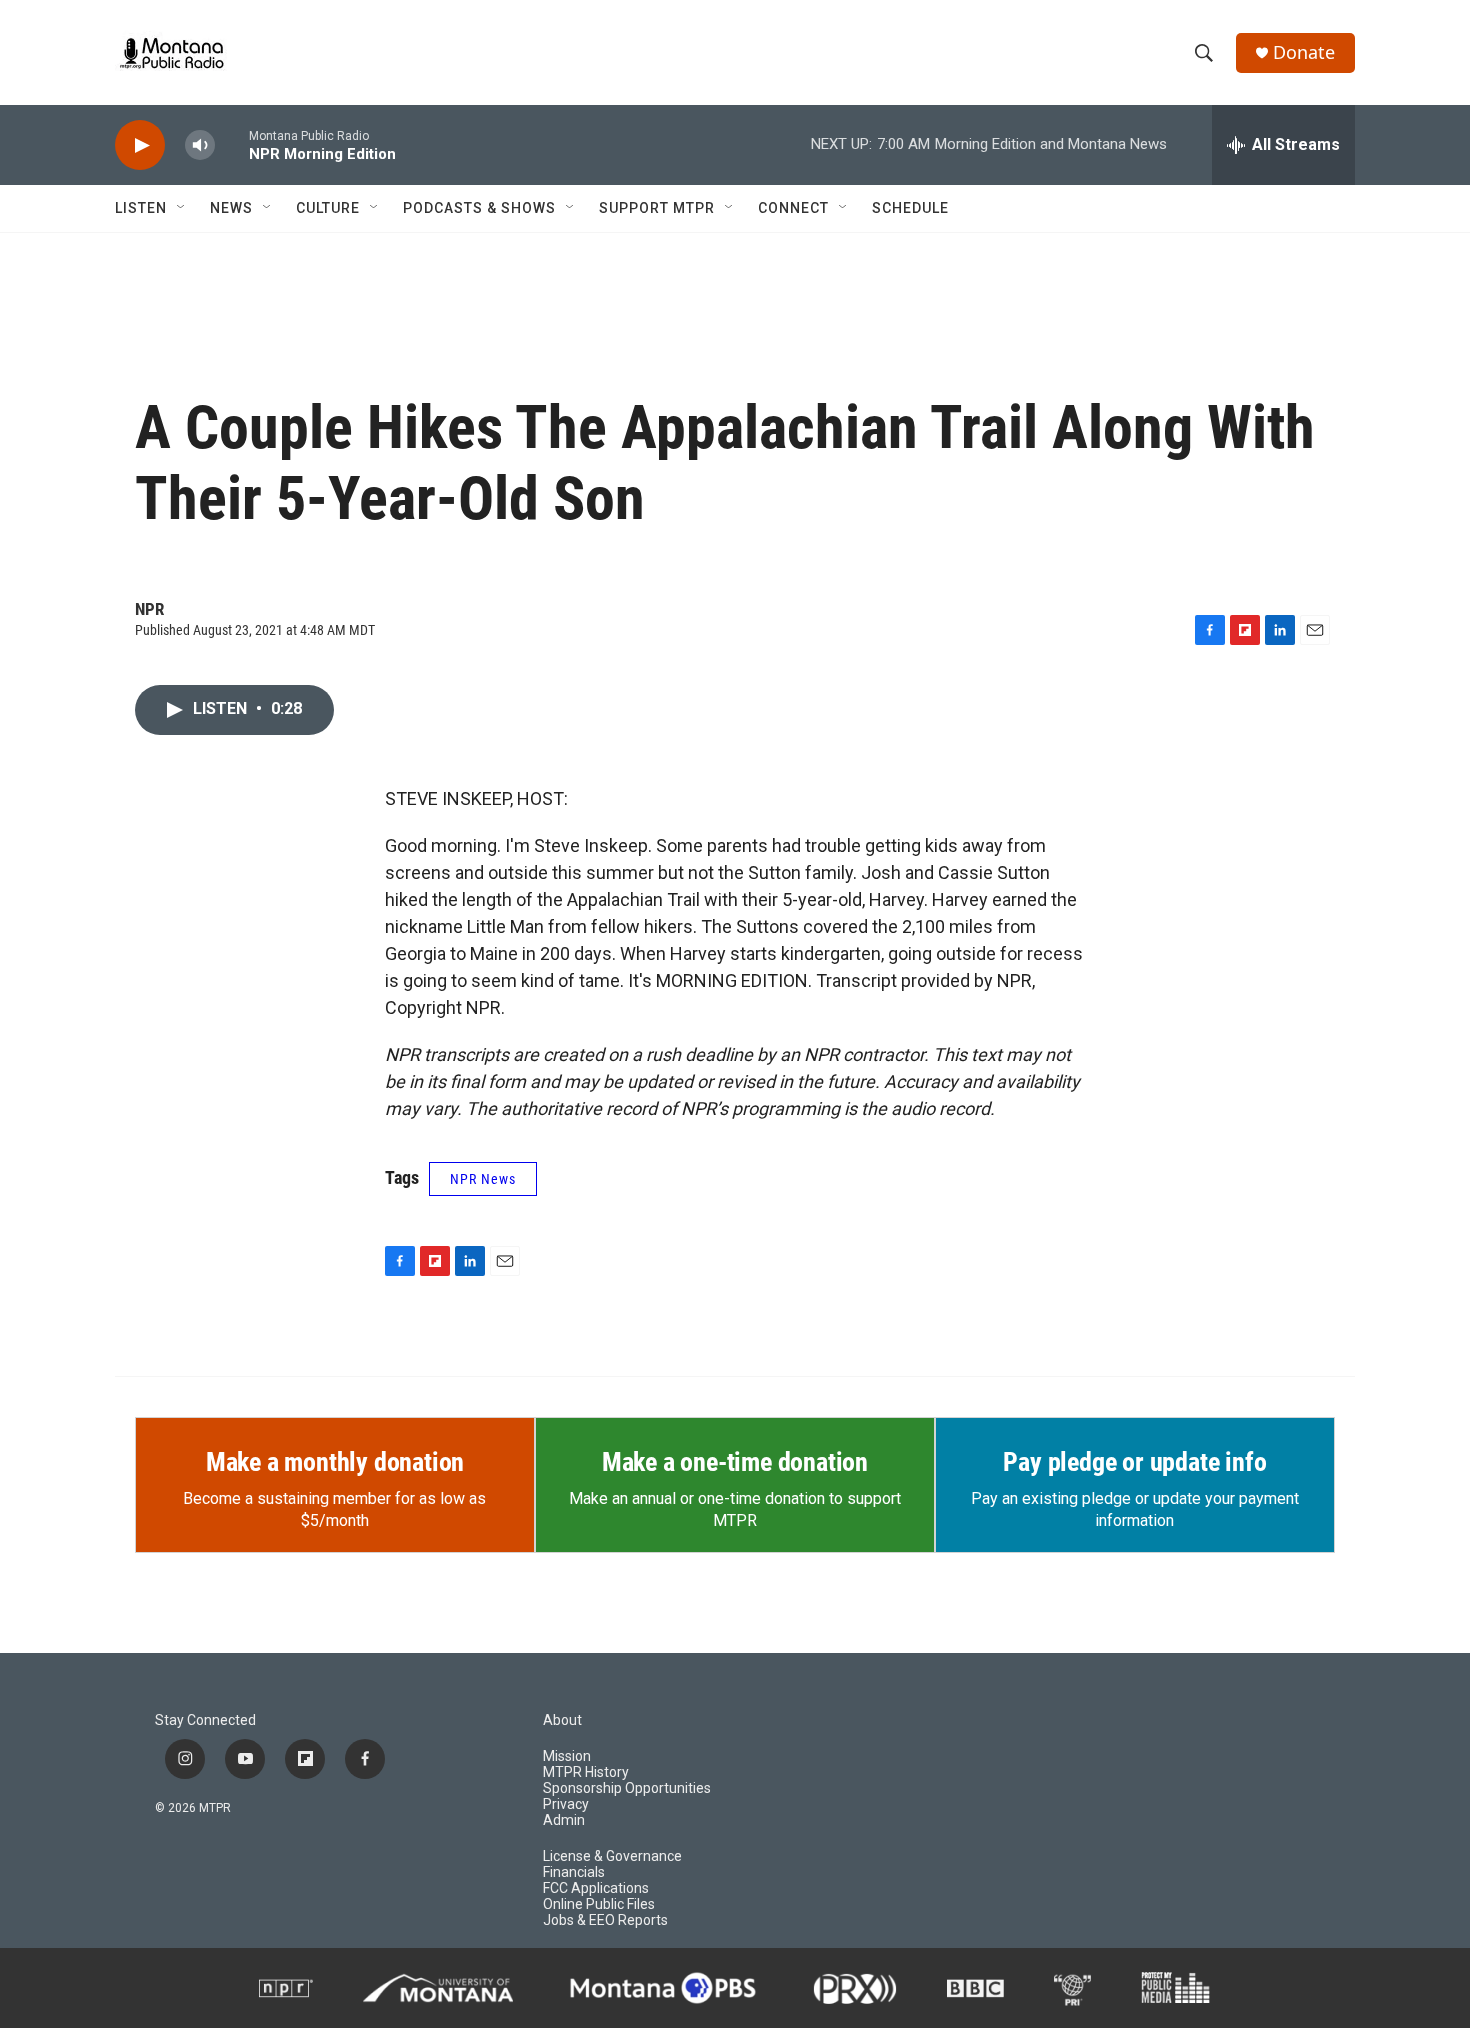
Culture (328, 208)
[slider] (232, 144)
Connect (793, 208)
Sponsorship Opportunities (627, 1788)
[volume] (200, 145)
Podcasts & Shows (479, 208)
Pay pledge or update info (1134, 1462)
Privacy (566, 1804)
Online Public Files (599, 1904)
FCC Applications (596, 1888)
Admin (564, 1820)
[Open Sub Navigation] (182, 208)
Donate (1304, 52)
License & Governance (612, 1856)
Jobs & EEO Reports (605, 1920)
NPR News (483, 1179)
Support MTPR (657, 208)
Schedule (910, 208)
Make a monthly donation (335, 1462)
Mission (567, 1756)
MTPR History (586, 1772)
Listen (141, 208)
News (231, 208)
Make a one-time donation (735, 1462)
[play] (140, 145)
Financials (574, 1872)
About (562, 1720)
